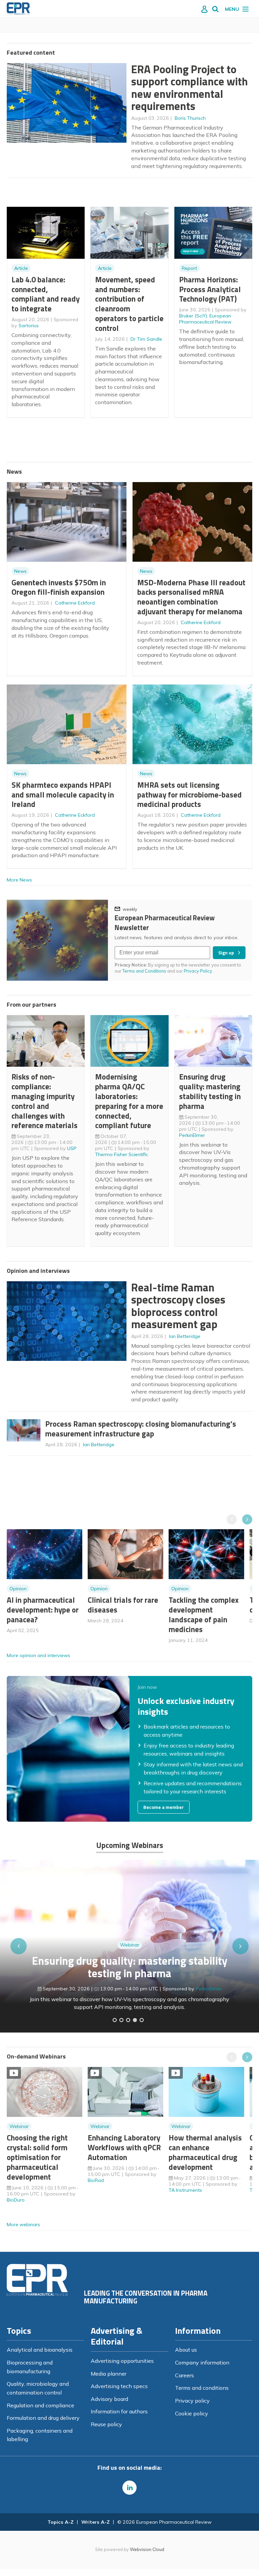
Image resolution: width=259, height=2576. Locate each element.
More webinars (23, 2224)
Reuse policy (106, 2424)
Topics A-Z (61, 2522)
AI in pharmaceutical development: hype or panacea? (43, 1610)
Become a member (164, 1807)
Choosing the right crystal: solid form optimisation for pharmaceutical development (37, 2157)
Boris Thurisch (190, 118)
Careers (184, 2375)
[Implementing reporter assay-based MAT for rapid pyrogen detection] (115, 2020)
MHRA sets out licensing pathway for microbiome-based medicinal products (190, 795)
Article (21, 268)
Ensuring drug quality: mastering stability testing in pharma (210, 1091)
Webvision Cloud (147, 2549)
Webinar (130, 1945)
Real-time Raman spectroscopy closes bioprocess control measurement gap (178, 1306)
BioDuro (16, 2200)
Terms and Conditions (144, 971)
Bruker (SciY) (193, 316)
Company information (202, 2362)
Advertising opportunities (122, 2361)
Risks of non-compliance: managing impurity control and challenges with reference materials (45, 1101)
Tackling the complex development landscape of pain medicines (204, 1614)
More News (19, 880)
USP (72, 1148)
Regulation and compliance (40, 2405)
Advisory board (109, 2399)
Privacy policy (192, 2401)
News (20, 571)
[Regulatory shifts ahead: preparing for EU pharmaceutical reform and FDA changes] (121, 2020)
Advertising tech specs (119, 2386)
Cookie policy (192, 2413)
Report (189, 268)
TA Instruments (185, 2190)
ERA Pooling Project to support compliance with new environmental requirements (190, 88)
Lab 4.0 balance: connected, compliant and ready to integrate (46, 294)
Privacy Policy (198, 971)
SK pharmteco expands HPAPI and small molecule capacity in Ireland (63, 795)
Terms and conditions (202, 2388)
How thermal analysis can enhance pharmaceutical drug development (205, 2152)
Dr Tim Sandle (146, 339)
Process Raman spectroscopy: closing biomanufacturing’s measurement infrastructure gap (141, 1429)
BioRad (96, 2180)
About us (186, 2350)
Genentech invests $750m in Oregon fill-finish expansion (59, 587)
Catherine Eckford (75, 603)
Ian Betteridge (185, 1336)
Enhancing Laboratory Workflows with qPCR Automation (124, 2147)
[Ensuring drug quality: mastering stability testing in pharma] (135, 2020)
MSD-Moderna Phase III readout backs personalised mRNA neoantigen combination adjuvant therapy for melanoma (191, 597)
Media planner (109, 2374)
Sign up (226, 953)
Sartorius (29, 326)
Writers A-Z (95, 2522)
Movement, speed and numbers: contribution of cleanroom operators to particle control (129, 304)
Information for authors (119, 2411)
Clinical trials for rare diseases (123, 1605)
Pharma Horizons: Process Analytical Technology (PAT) (210, 289)
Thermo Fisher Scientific (122, 1154)
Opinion (18, 1589)
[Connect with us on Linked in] (129, 2488)
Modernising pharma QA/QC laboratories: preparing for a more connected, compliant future (129, 1101)
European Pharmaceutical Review (205, 319)
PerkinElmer (192, 1135)
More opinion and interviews (38, 1655)
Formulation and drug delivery (43, 2418)
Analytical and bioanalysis (40, 2350)
